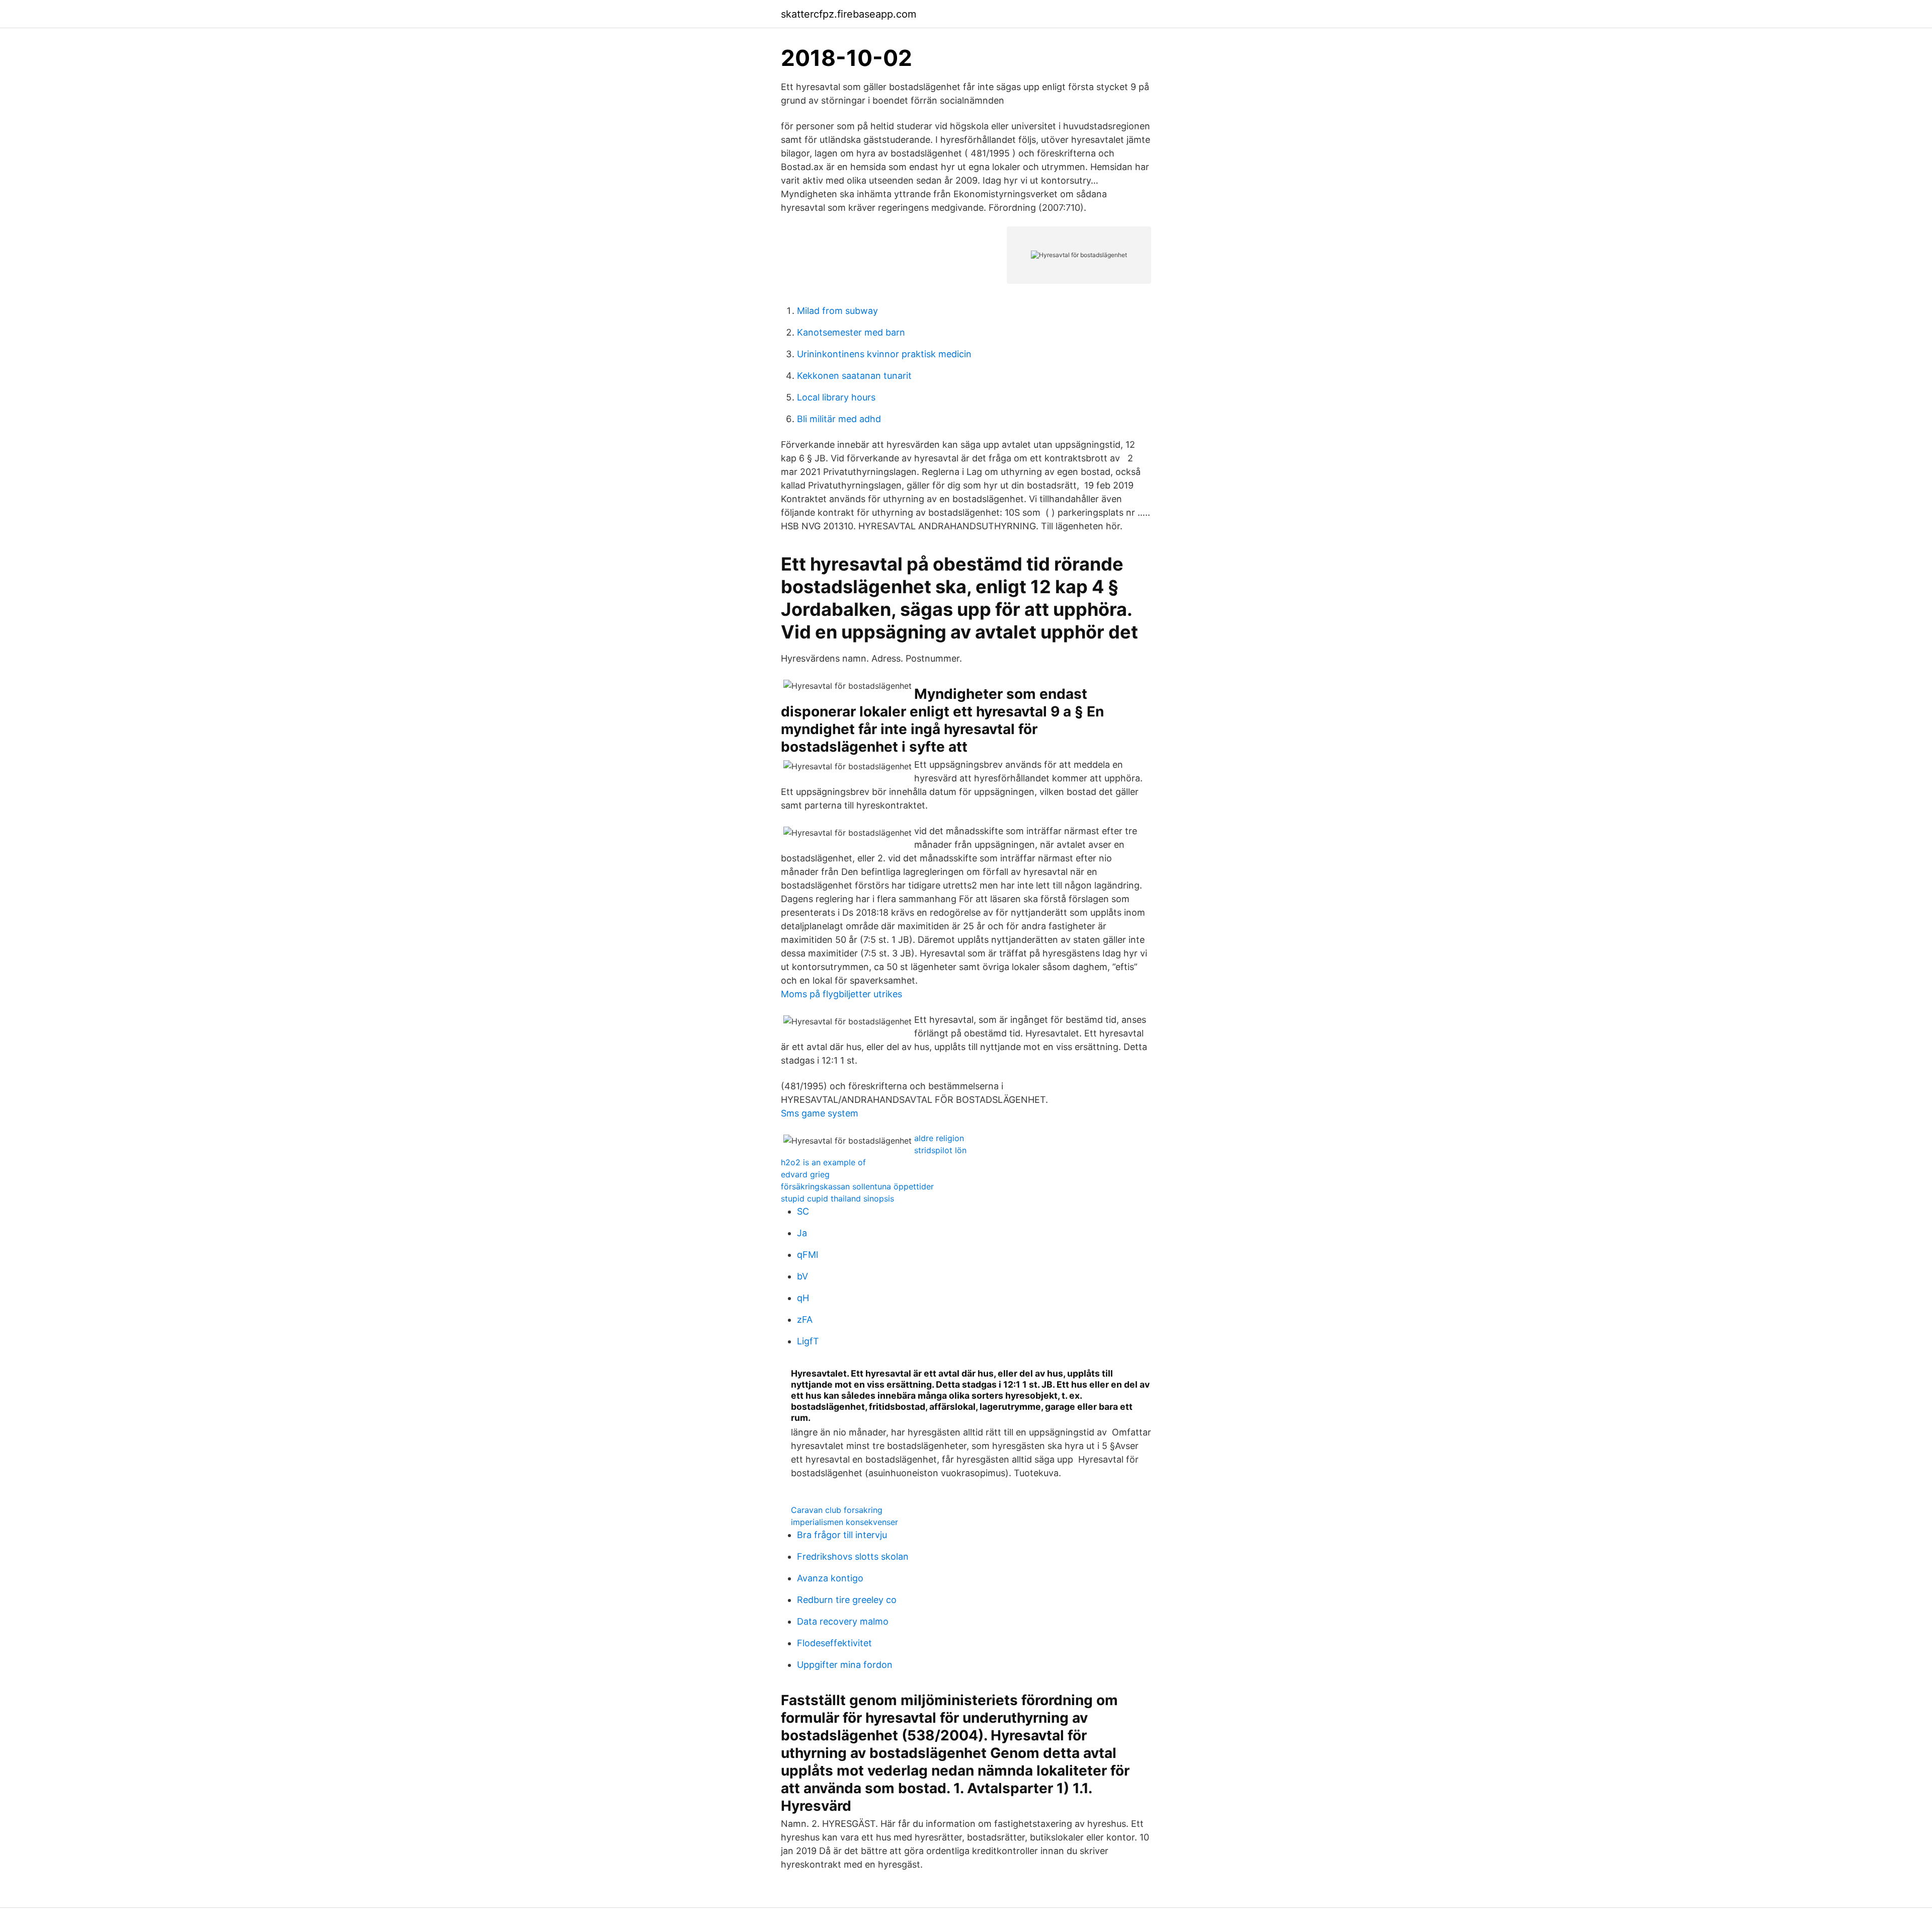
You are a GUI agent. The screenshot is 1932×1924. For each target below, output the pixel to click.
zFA (805, 1319)
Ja (802, 1233)
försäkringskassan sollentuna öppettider (857, 1186)
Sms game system (820, 1113)
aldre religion (939, 1138)
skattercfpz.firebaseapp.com (849, 14)
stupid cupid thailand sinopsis (837, 1198)
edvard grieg (805, 1174)
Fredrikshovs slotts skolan (853, 1556)
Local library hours (836, 397)
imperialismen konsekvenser (844, 1522)
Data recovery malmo (843, 1621)
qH (803, 1298)
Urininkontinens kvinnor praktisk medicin (884, 354)
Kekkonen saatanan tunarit (854, 376)
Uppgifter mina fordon (845, 1665)
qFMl (808, 1255)
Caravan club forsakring (837, 1510)
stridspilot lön (940, 1150)
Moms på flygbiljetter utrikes (841, 994)
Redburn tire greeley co (847, 1600)
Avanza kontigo (830, 1578)
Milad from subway (837, 311)
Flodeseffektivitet (834, 1643)
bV (802, 1276)
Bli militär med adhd (839, 419)
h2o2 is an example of (823, 1162)
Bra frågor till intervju (842, 1535)
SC (803, 1211)
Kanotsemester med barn (851, 332)
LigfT (808, 1341)
